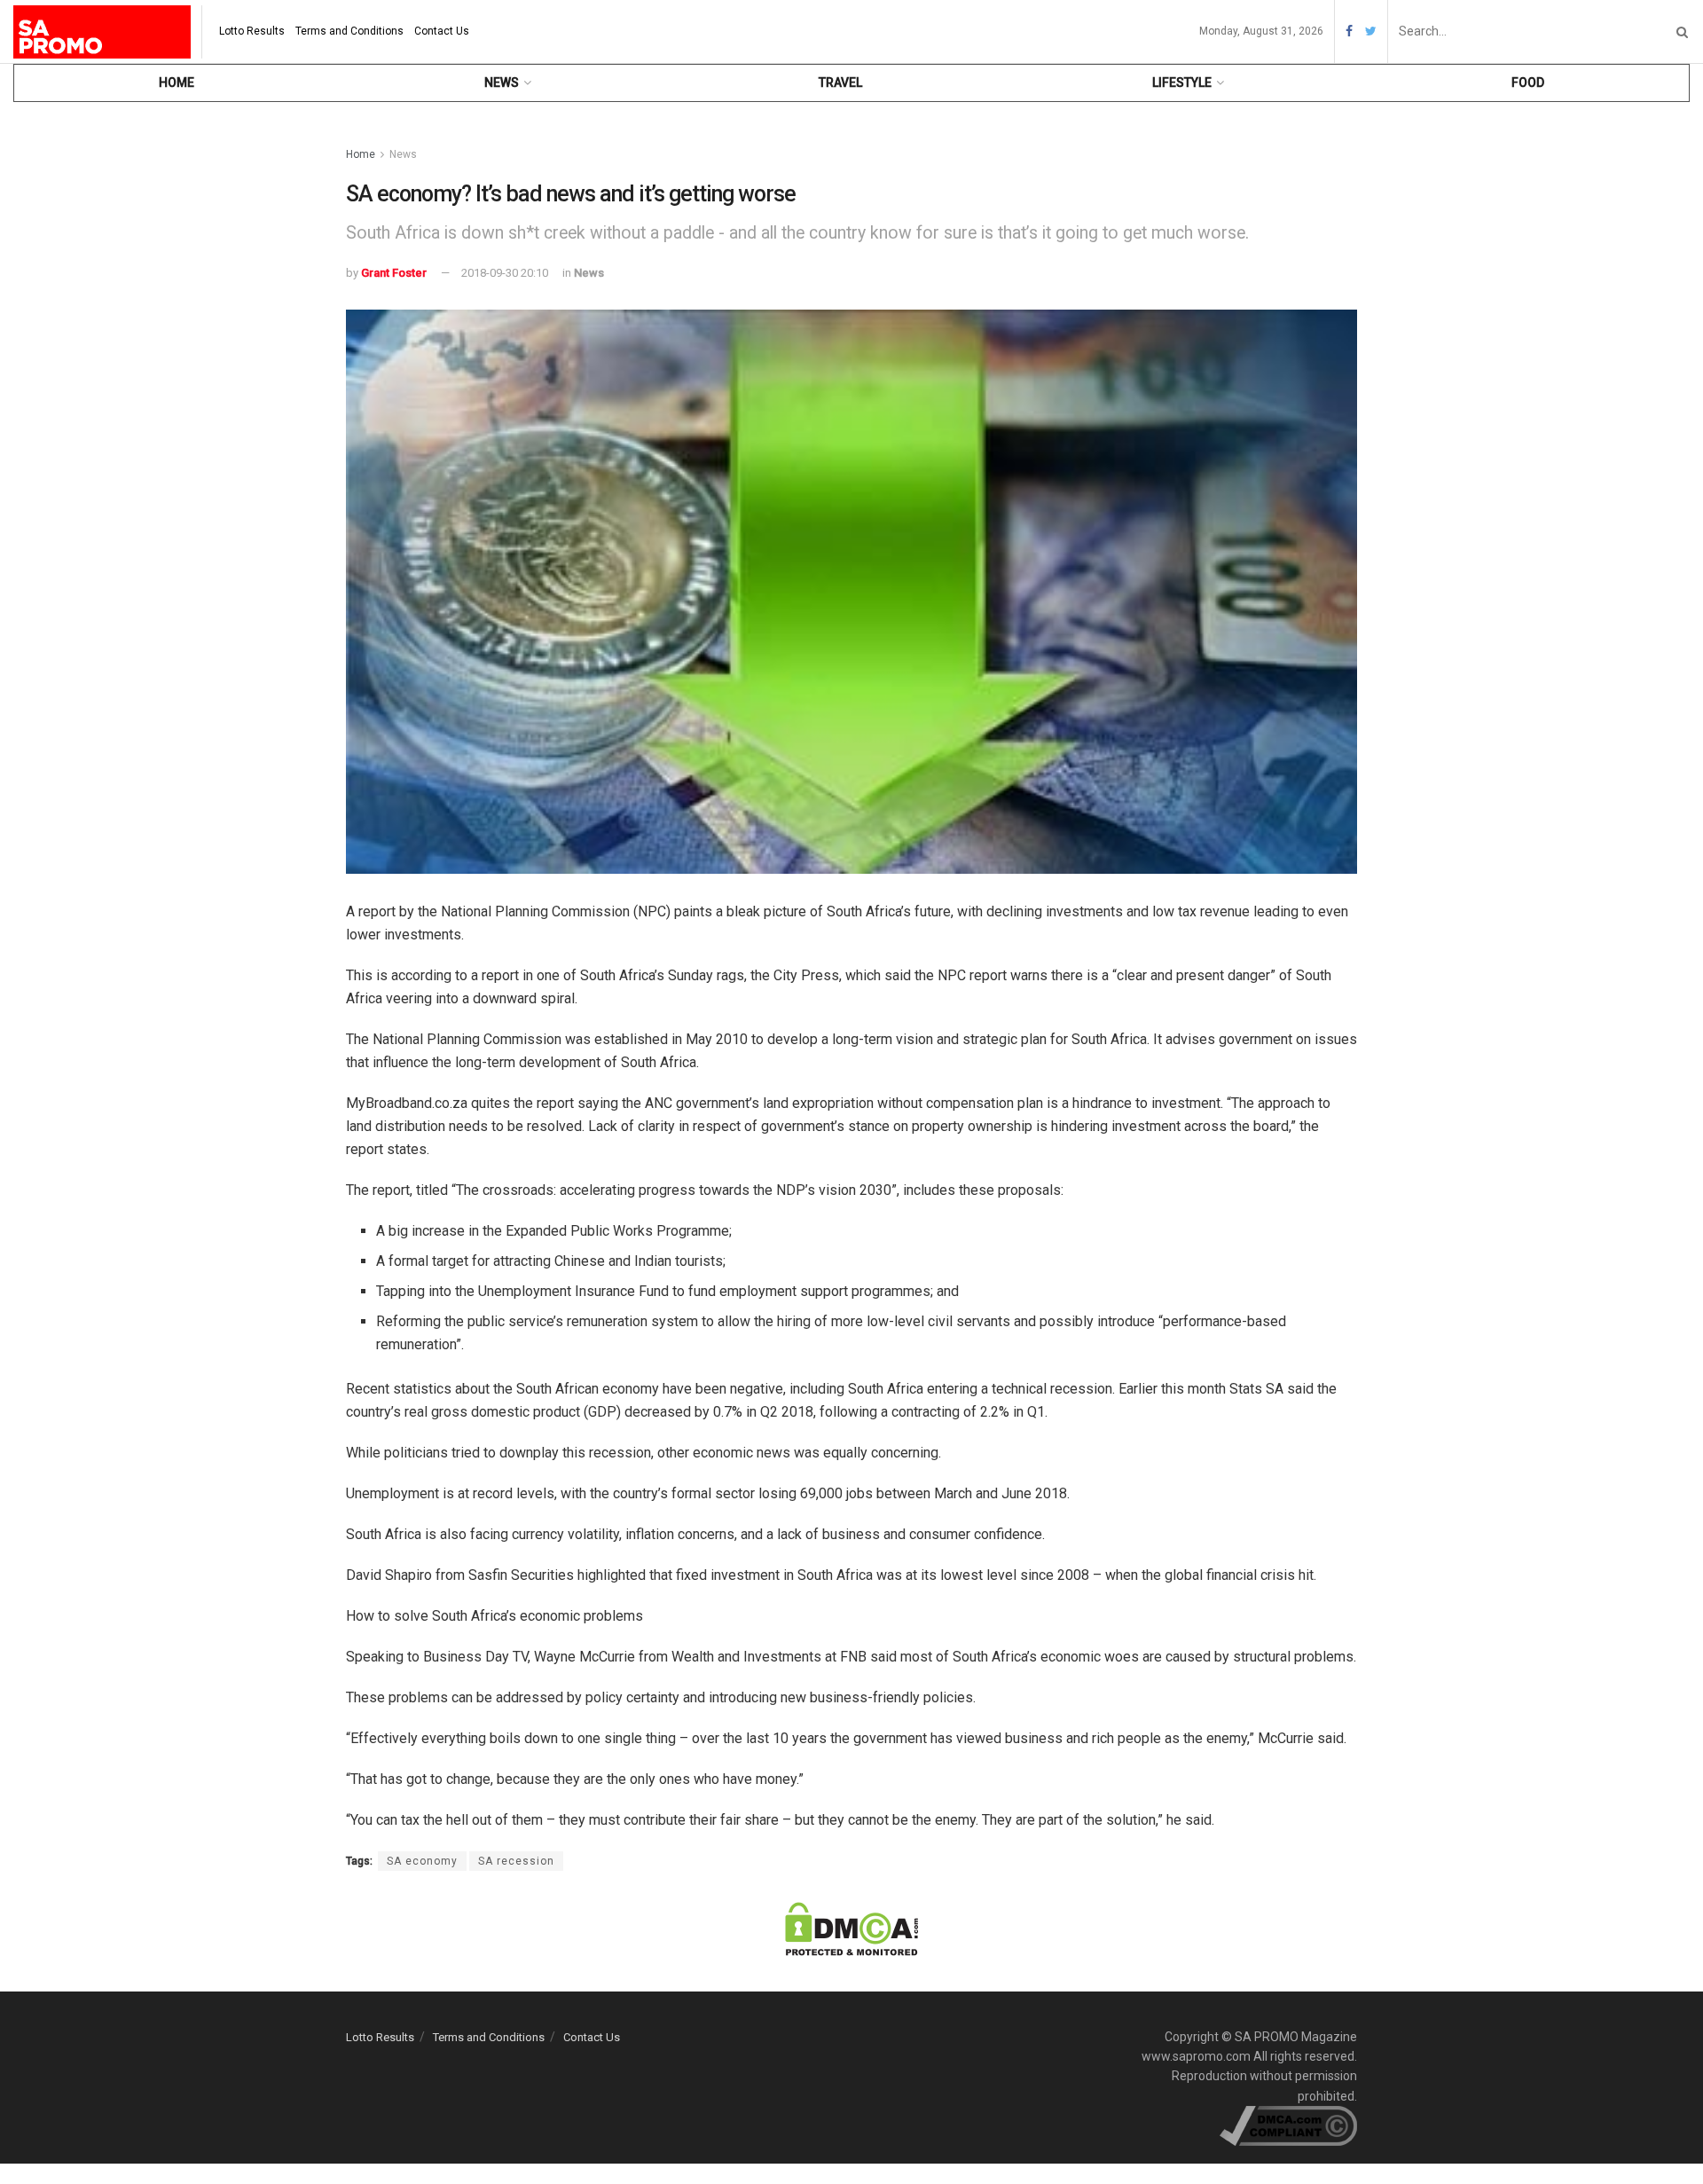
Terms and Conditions (349, 31)
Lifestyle (1182, 82)
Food (1528, 82)
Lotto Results (252, 31)
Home (177, 82)
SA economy (422, 1861)
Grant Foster (394, 273)
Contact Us (442, 31)
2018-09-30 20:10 (505, 273)
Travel (840, 82)
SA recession (516, 1861)
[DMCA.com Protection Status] (851, 1928)
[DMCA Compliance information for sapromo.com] (1288, 2125)
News (502, 82)
